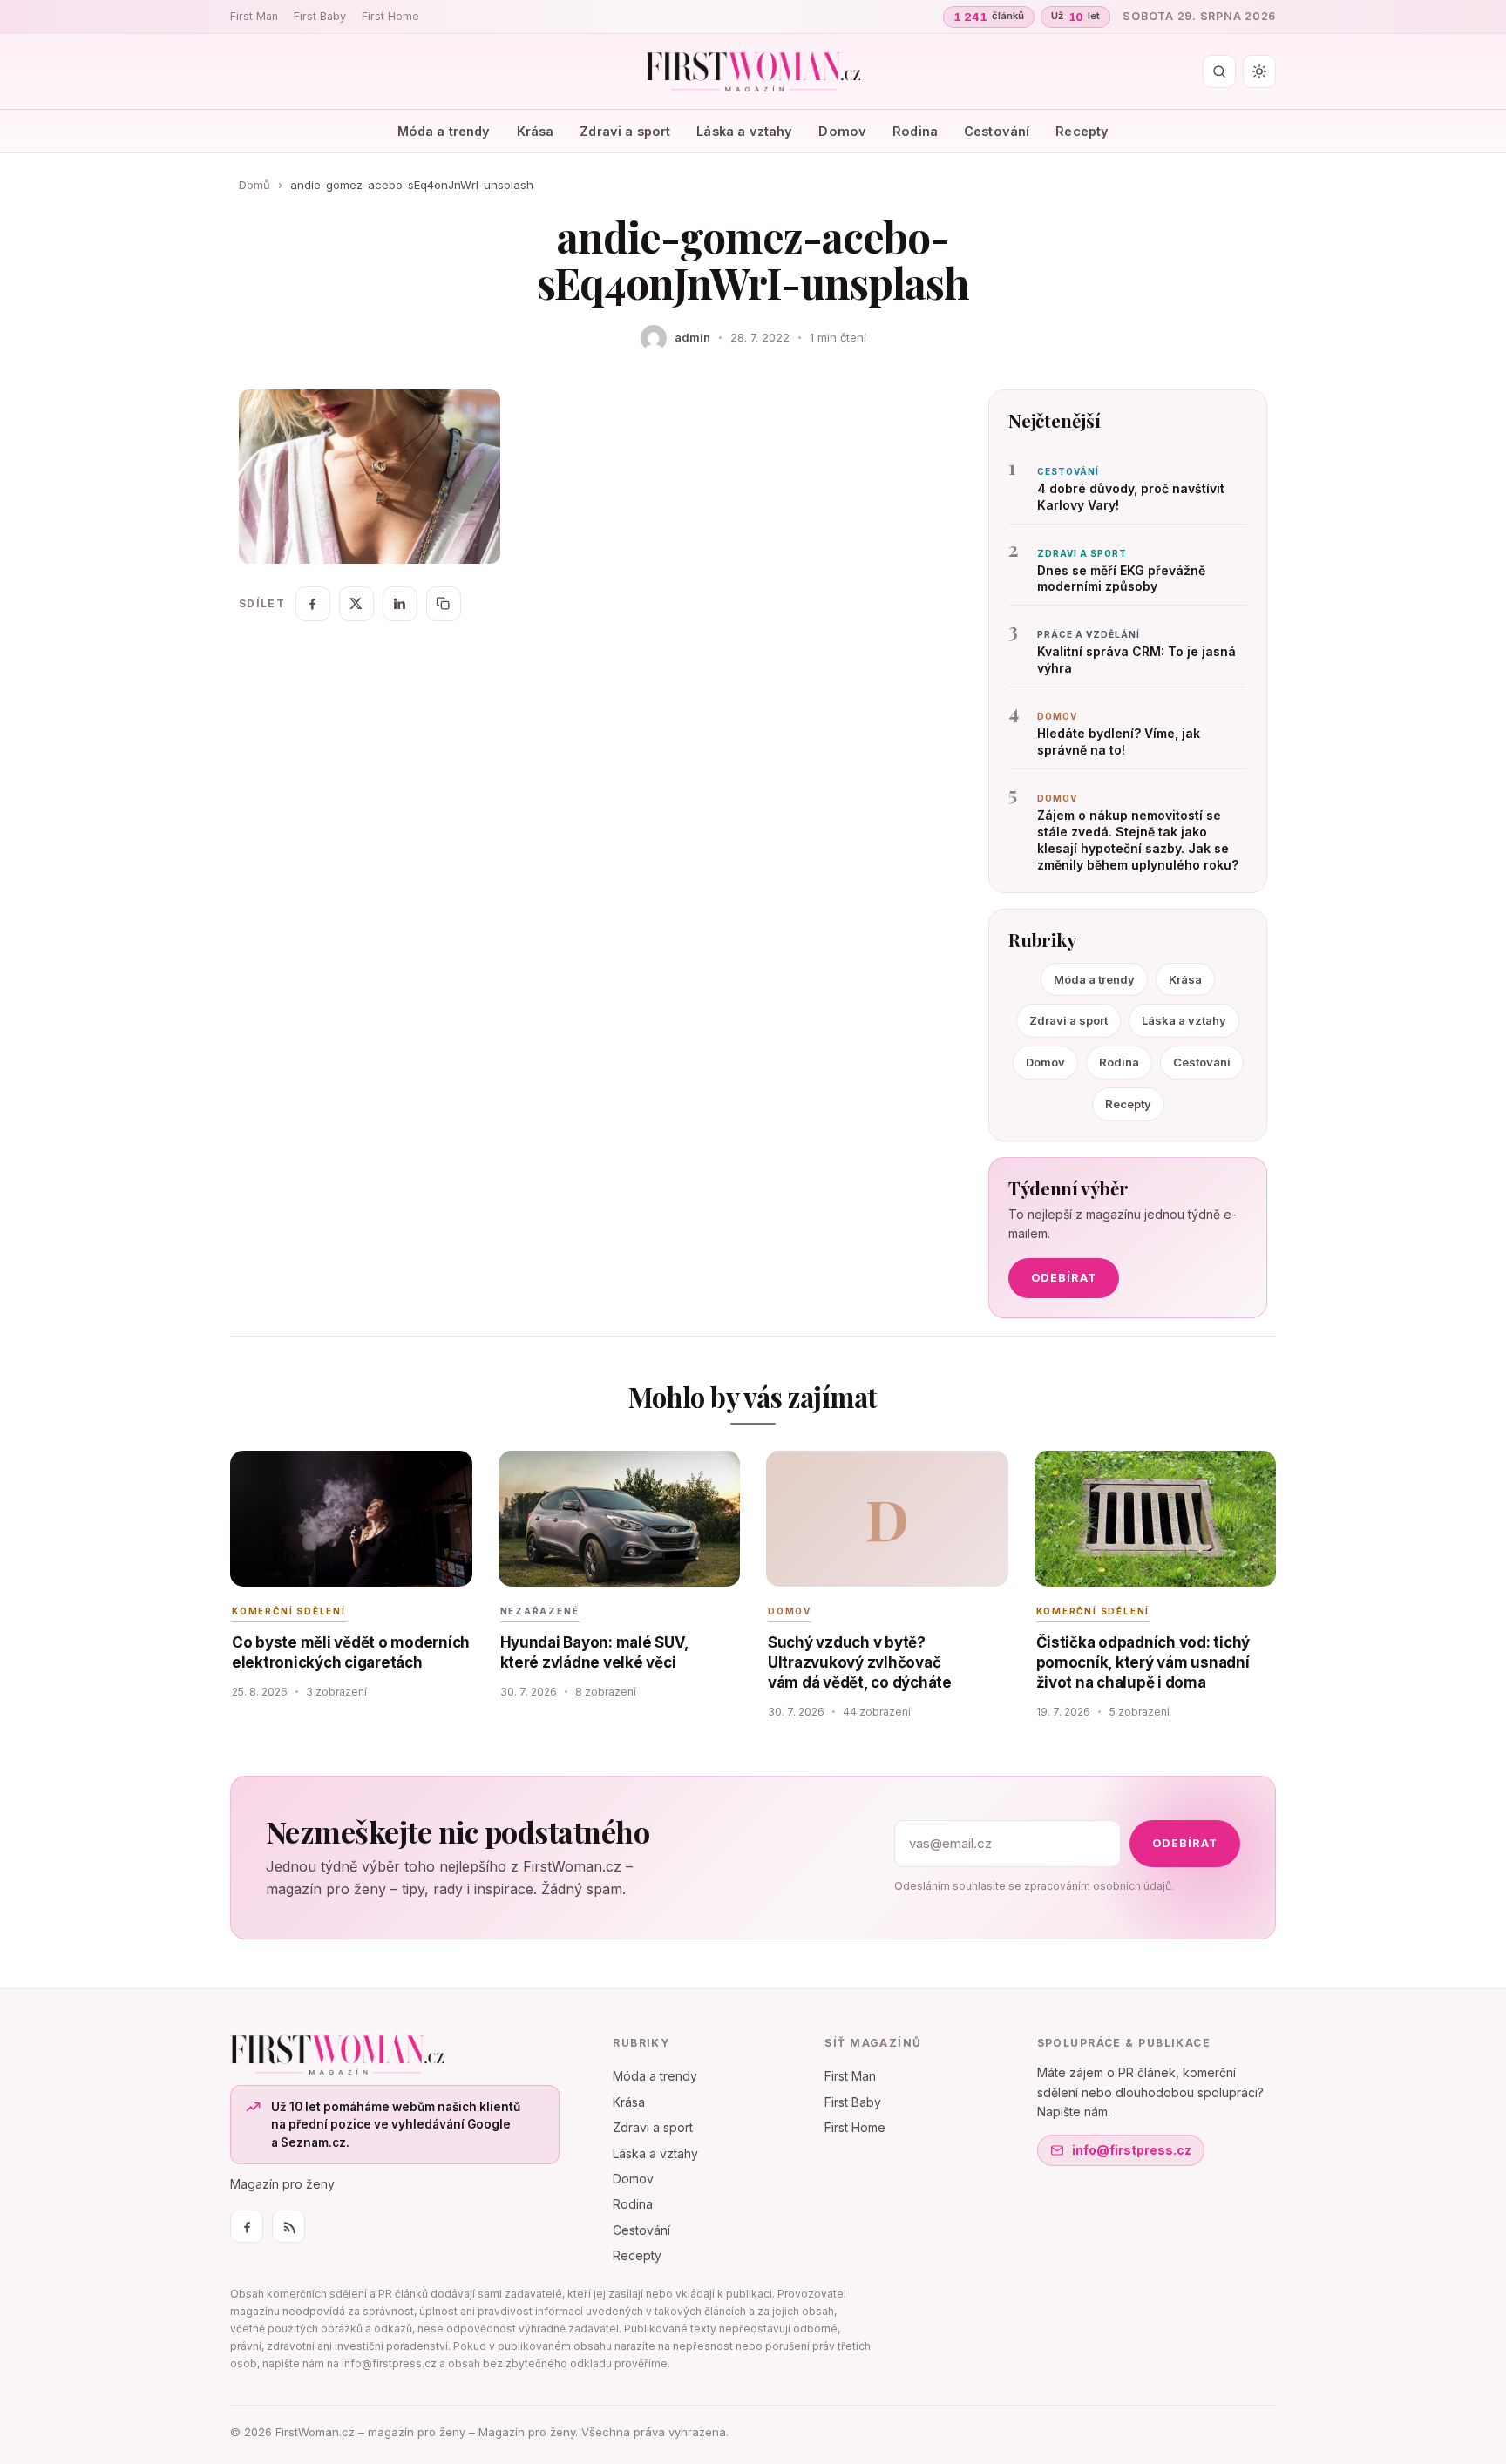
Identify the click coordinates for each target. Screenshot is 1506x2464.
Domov (842, 131)
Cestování (997, 131)
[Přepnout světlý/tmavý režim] (1259, 71)
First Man (254, 16)
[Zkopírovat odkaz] (444, 604)
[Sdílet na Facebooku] (313, 604)
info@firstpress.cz (1132, 2150)
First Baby (320, 16)
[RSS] (288, 2226)
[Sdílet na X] (356, 604)
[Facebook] (247, 2226)
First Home (390, 16)
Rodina (915, 131)
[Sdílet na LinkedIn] (400, 604)
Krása (536, 131)
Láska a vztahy (744, 131)
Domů (254, 185)
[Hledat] (1219, 71)
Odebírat (1064, 1278)
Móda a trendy (444, 131)
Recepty (1082, 131)
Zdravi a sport (625, 131)
